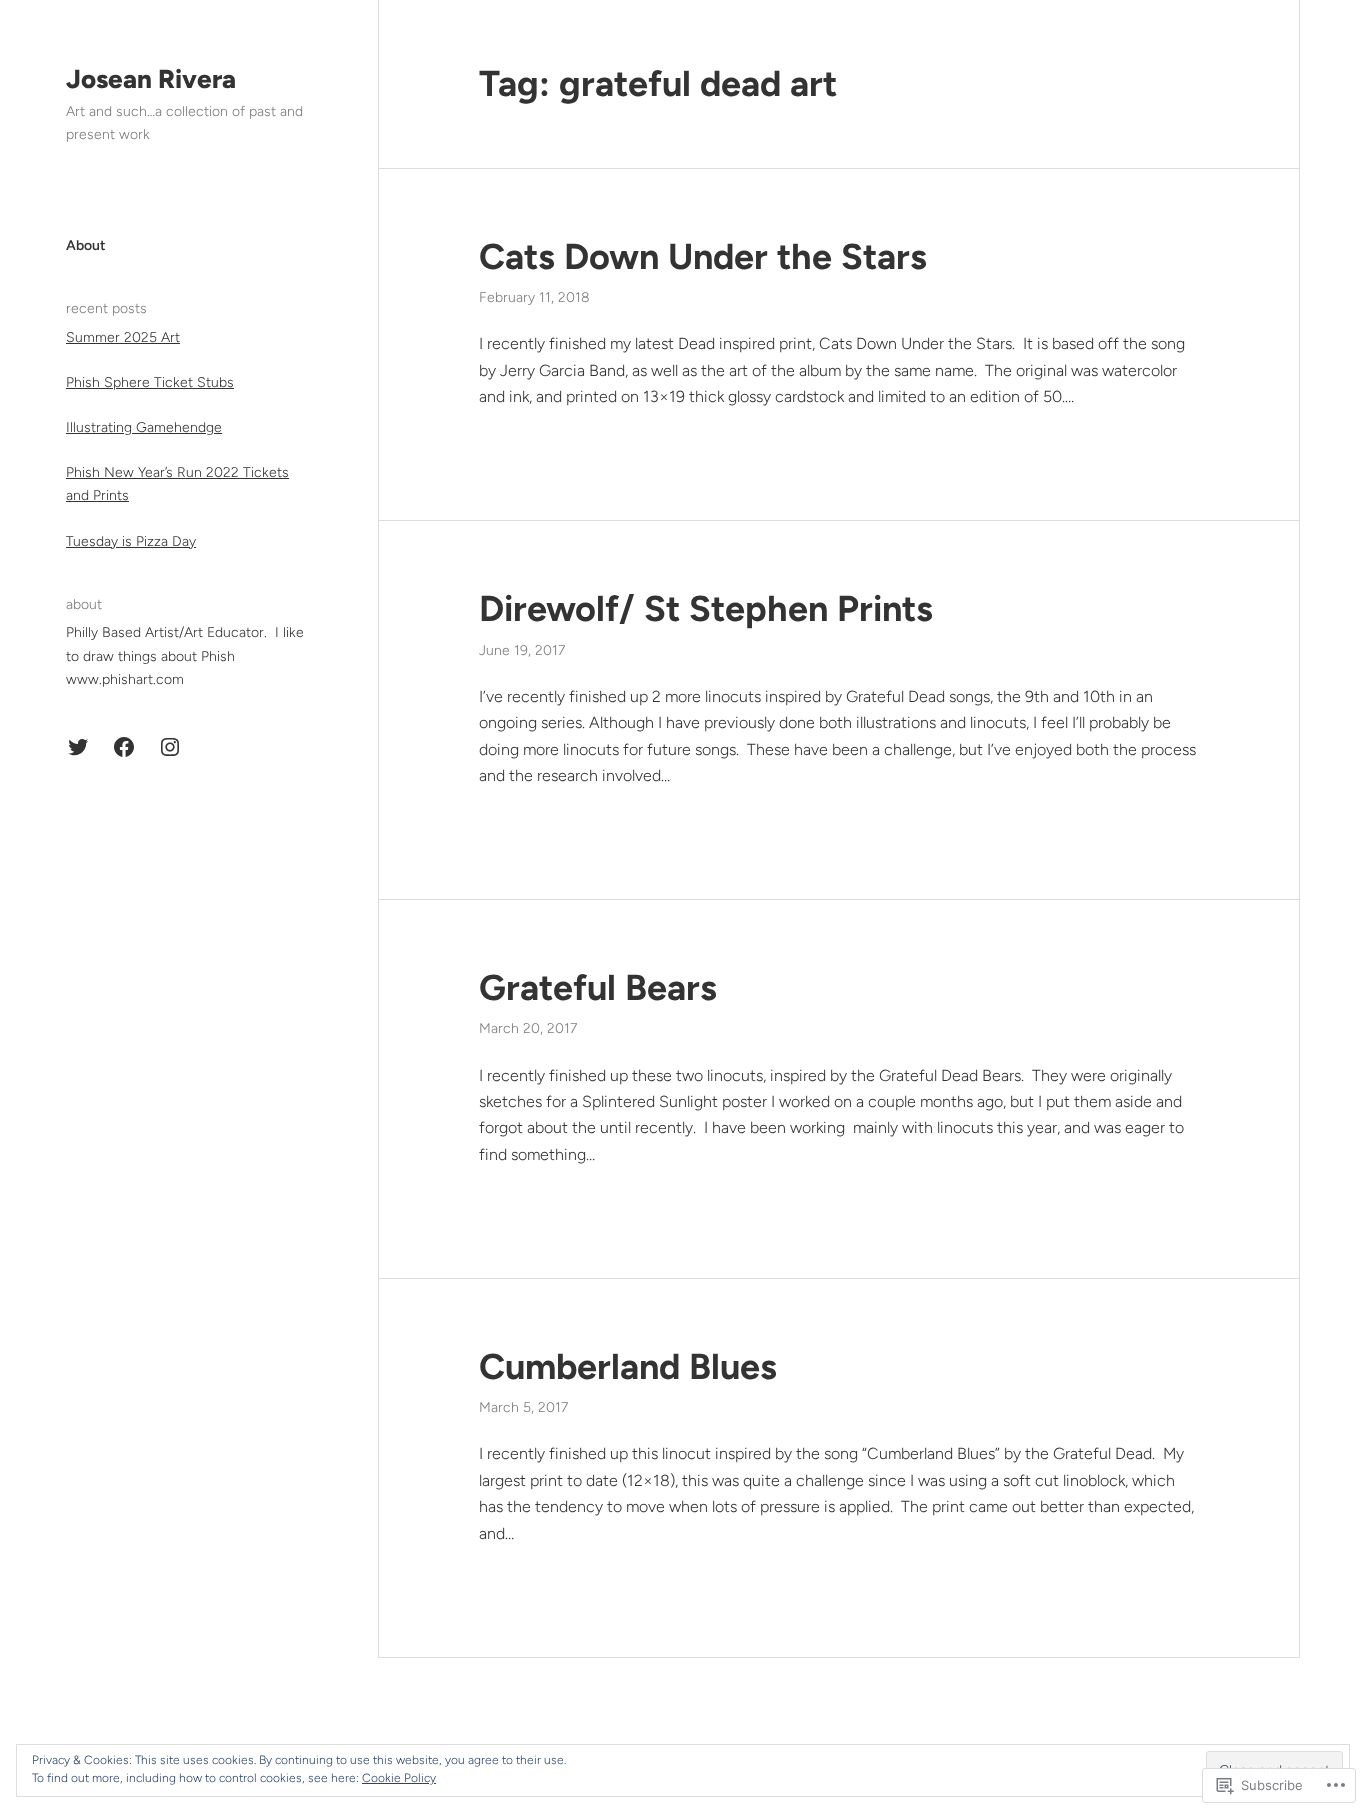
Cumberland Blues (628, 1366)
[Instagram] (170, 747)
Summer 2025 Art (123, 337)
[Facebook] (124, 747)
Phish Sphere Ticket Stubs (150, 382)
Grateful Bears (598, 987)
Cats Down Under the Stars (703, 256)
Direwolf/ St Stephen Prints (706, 608)
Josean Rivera (151, 79)
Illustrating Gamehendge (144, 427)
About (86, 245)
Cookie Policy (399, 1778)
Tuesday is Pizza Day (131, 541)
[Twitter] (78, 747)
